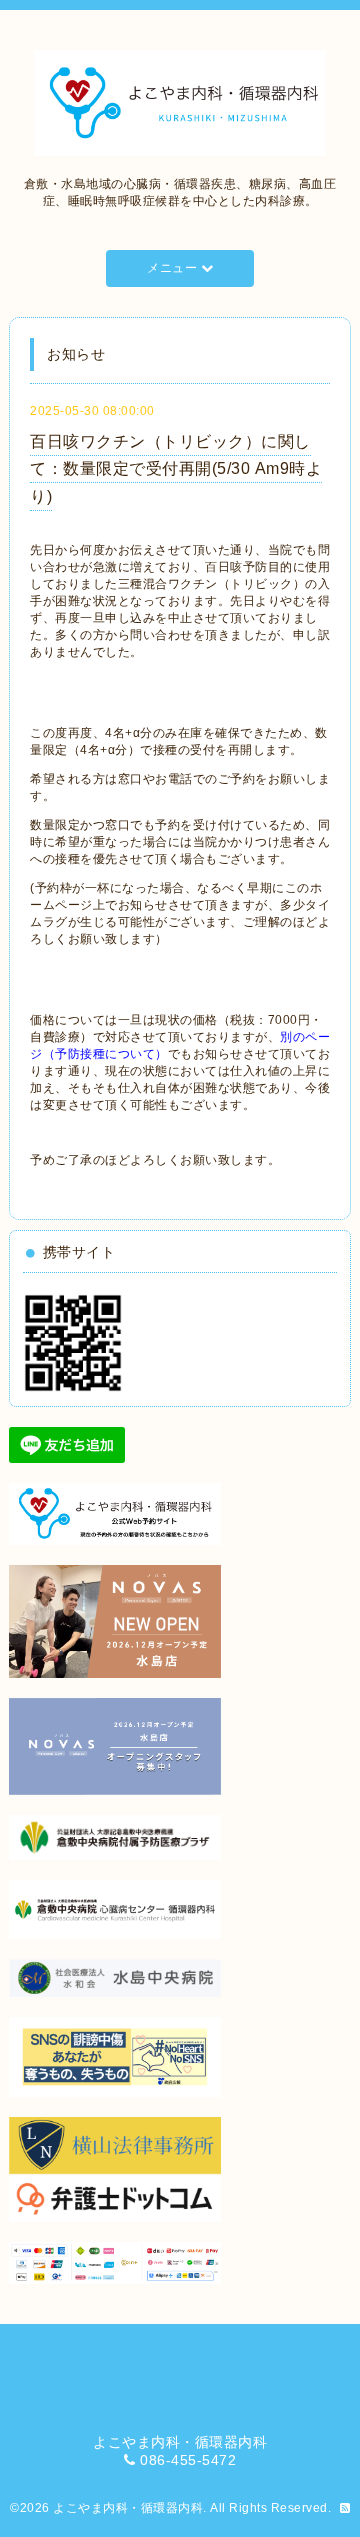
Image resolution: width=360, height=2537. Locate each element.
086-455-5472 (188, 2460)
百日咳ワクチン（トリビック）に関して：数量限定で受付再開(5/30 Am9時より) (176, 468)
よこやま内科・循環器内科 (128, 2508)
